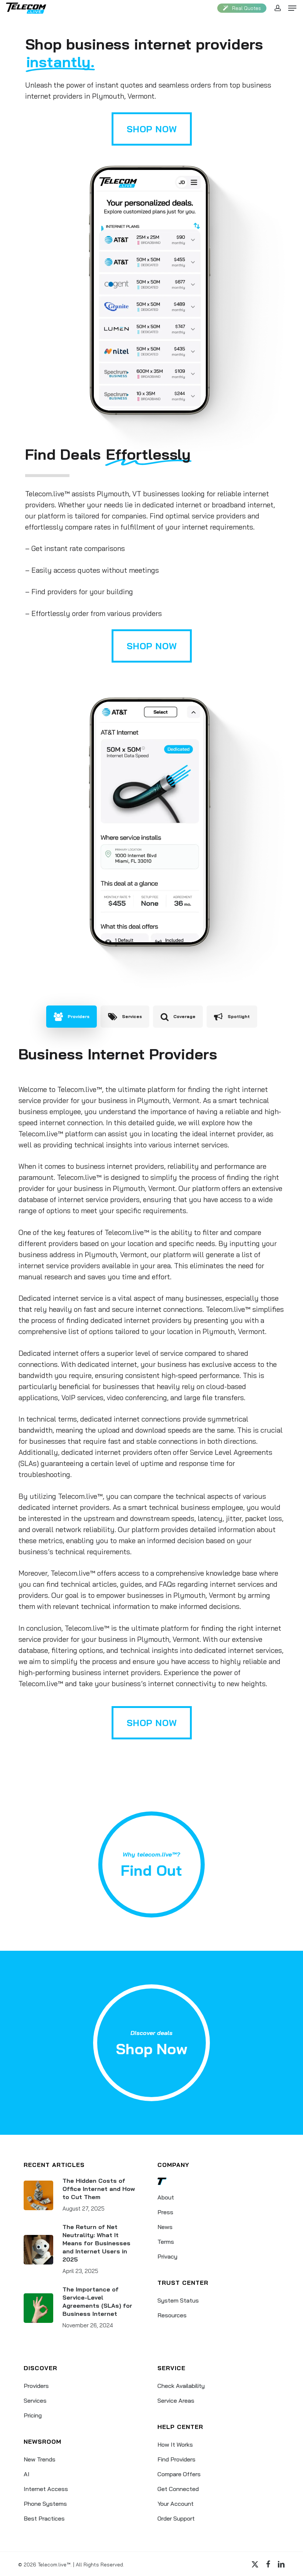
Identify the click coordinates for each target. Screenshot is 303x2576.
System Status (178, 2300)
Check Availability (181, 2386)
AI (27, 2474)
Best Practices (44, 2518)
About (166, 2197)
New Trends (40, 2459)
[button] (292, 8)
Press (165, 2212)
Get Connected (178, 2489)
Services (35, 2400)
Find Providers (176, 2459)
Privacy (167, 2256)
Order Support (176, 2518)
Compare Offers (179, 2474)
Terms (166, 2242)
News (165, 2227)
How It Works (175, 2444)
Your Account (176, 2504)
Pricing (33, 2415)
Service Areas (176, 2400)
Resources (172, 2315)
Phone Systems (45, 2504)
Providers (36, 2386)
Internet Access (46, 2489)
